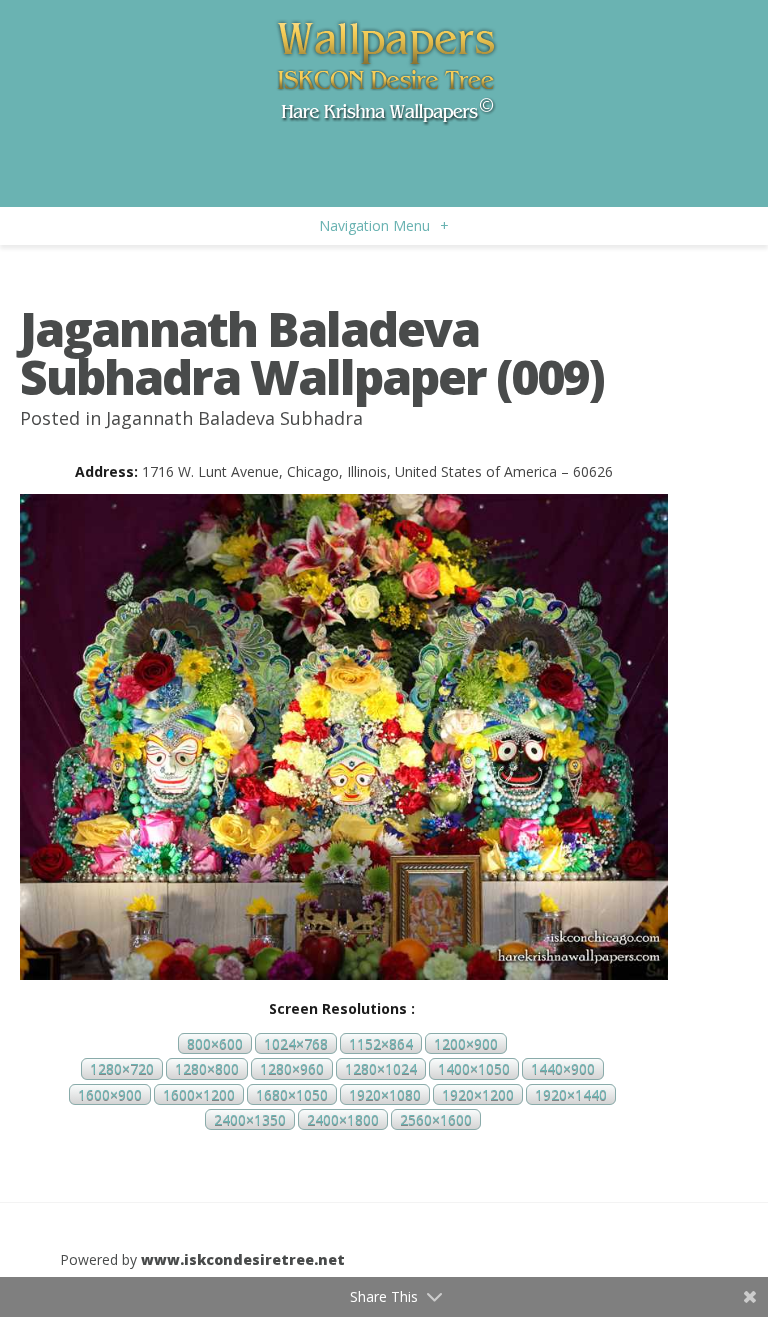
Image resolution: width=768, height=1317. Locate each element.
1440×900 (563, 1069)
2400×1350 (250, 1119)
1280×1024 (381, 1069)
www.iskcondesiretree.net (243, 1259)
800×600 (215, 1043)
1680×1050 (292, 1094)
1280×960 (292, 1069)
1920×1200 (478, 1094)
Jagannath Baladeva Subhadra (234, 418)
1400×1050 (474, 1069)
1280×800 (207, 1069)
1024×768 (296, 1043)
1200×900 (466, 1043)
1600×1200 (199, 1094)
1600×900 (110, 1094)
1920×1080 (385, 1094)
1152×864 (381, 1043)
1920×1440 (571, 1094)
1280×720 (122, 1069)
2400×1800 (343, 1119)
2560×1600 (436, 1119)
